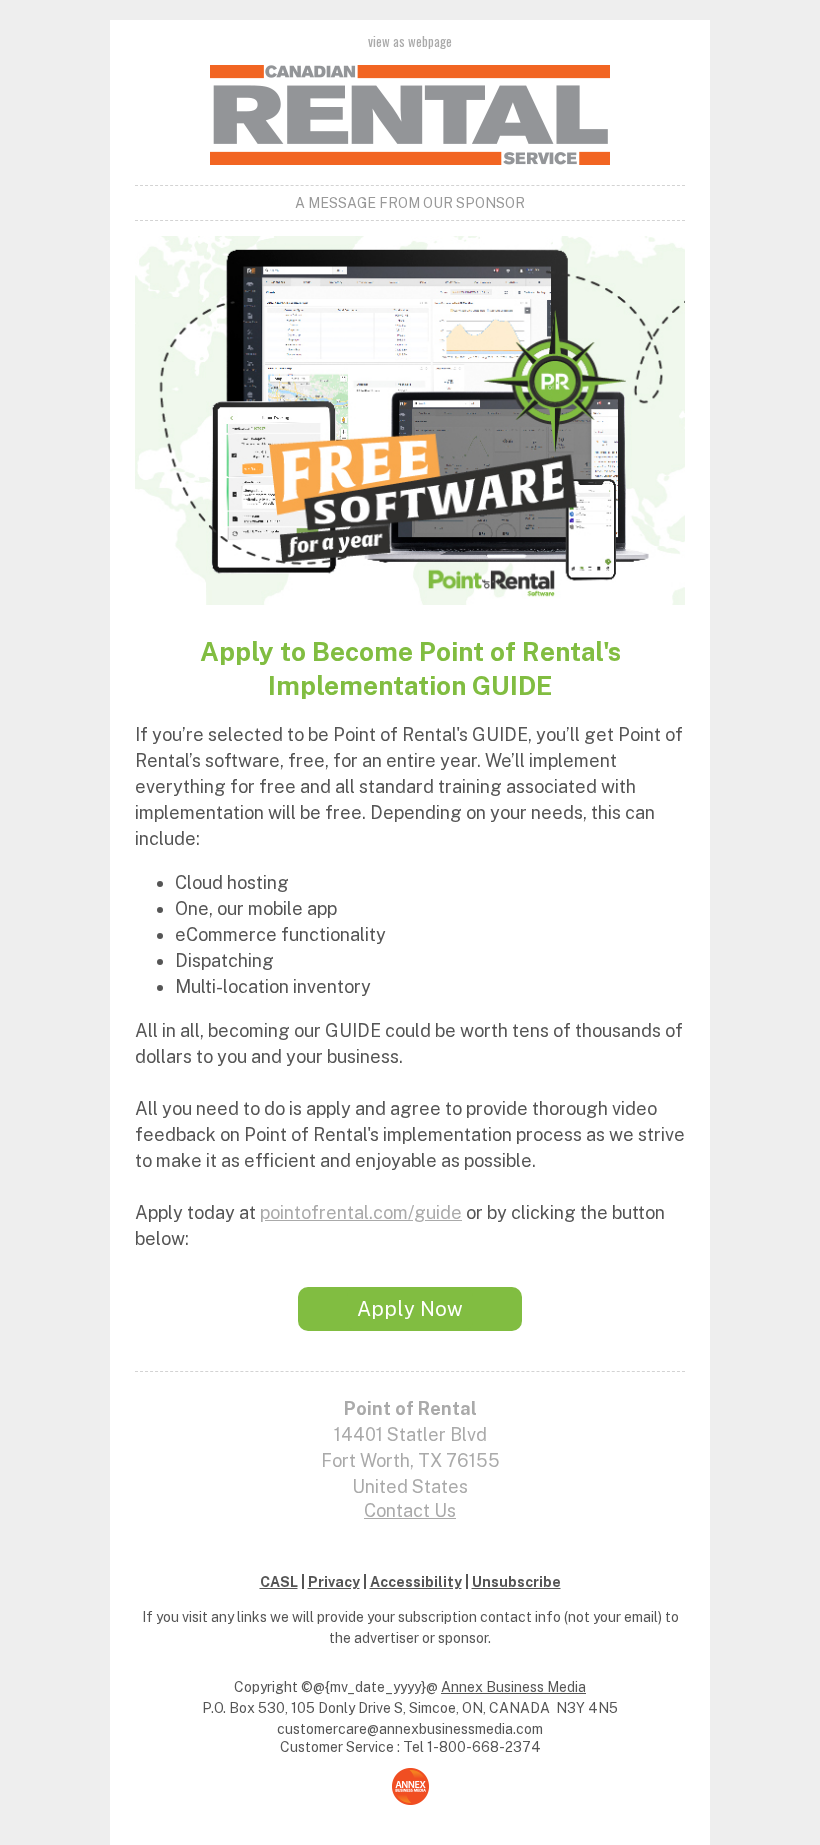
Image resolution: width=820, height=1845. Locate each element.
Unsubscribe (516, 1582)
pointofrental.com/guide (361, 1212)
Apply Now (410, 1309)
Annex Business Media (513, 1687)
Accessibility (416, 1582)
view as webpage (410, 41)
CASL (279, 1582)
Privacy (334, 1582)
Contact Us (410, 1510)
